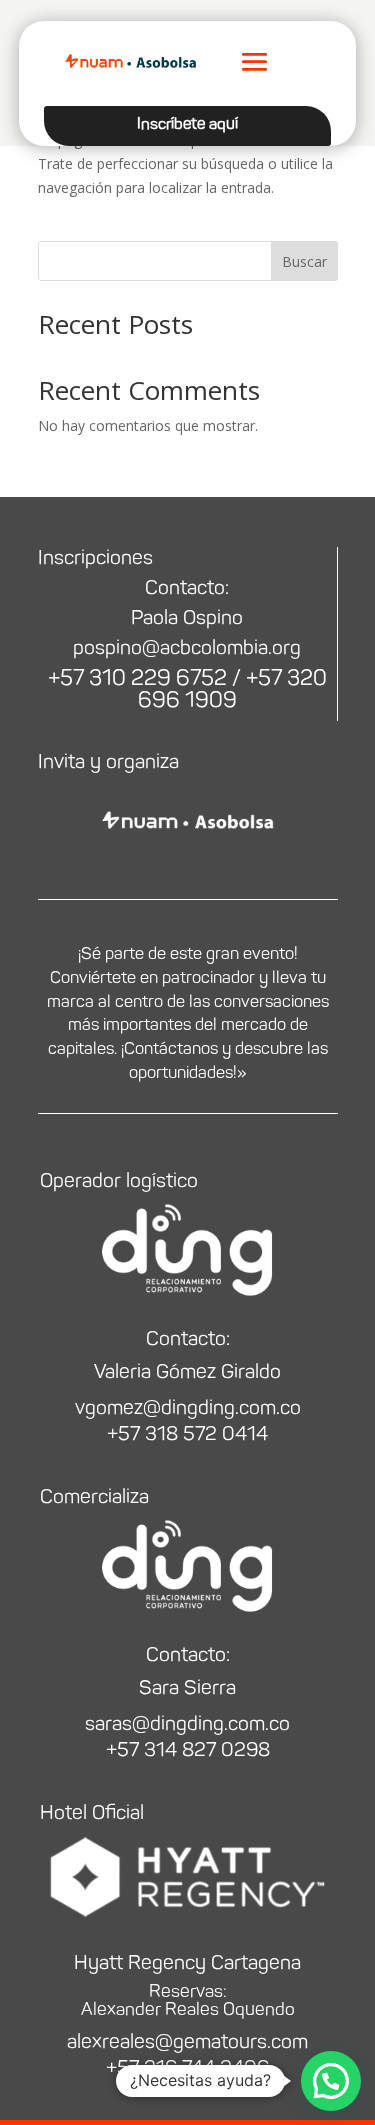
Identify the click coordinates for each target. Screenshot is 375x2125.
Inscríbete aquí (187, 123)
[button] (331, 2081)
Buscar (304, 261)
